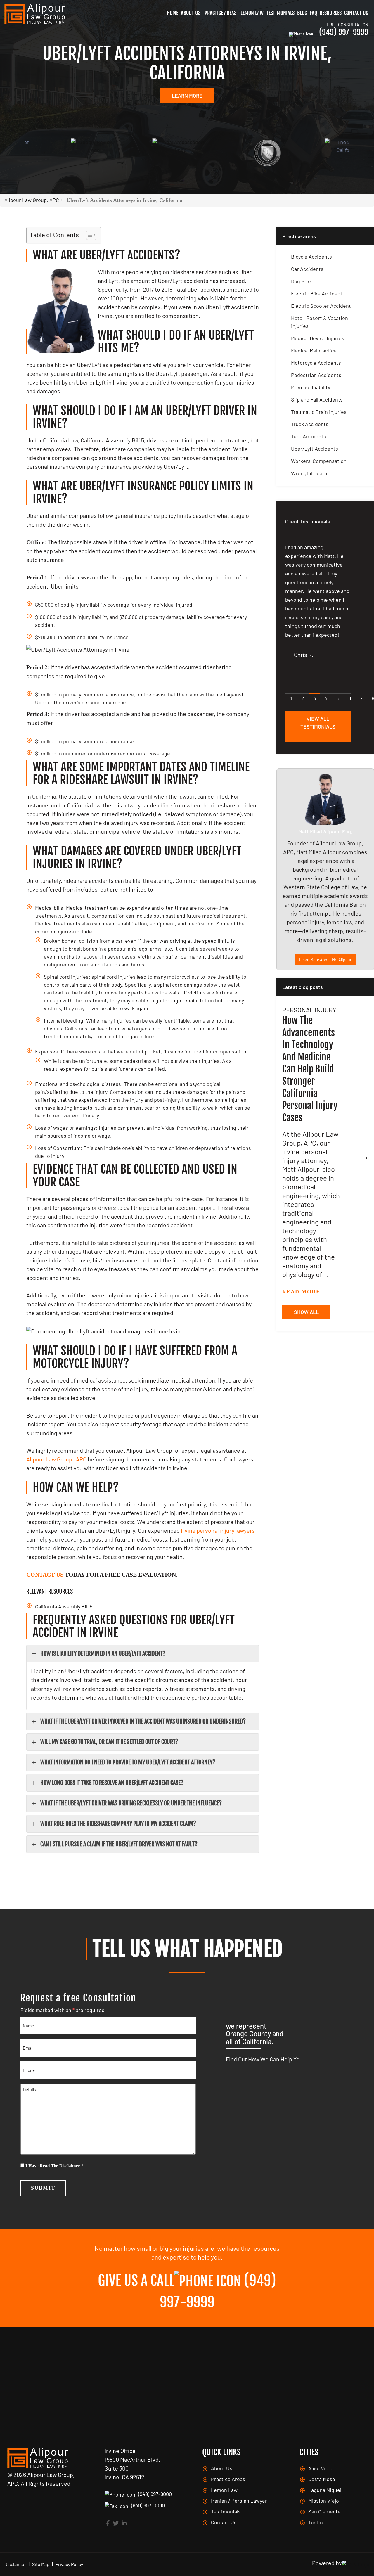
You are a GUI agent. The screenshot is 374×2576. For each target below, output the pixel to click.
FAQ (313, 13)
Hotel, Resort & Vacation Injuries (320, 322)
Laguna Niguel (325, 2490)
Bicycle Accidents (311, 257)
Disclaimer (15, 2564)
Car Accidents (307, 269)
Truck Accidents (310, 424)
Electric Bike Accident (317, 293)
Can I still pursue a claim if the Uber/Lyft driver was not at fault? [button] (119, 1844)
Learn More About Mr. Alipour (325, 960)
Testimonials (280, 13)
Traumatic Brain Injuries (319, 412)
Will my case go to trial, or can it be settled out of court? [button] (109, 1742)
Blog (302, 13)
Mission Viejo (324, 2501)
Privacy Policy (69, 2564)
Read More (301, 1292)
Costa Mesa (322, 2479)
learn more (187, 96)
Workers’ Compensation (319, 461)
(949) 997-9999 (344, 29)
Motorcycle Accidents (316, 363)
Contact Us (356, 13)
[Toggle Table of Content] (88, 235)
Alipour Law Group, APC (32, 200)
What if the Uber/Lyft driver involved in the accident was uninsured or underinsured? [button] (143, 1721)
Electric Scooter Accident (321, 306)
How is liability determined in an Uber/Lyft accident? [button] (103, 1654)
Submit (43, 2188)
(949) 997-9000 (155, 2494)
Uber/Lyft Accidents (315, 449)
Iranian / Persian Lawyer (239, 2501)
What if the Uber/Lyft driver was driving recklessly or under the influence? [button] (131, 1803)
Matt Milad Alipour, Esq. (325, 831)
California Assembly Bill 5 (64, 1606)
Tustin (316, 2522)
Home (173, 13)
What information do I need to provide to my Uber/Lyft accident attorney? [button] (128, 1762)
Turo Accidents (309, 436)
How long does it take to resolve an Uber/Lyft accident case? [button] (112, 1783)
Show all (306, 1312)
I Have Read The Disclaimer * (54, 2166)
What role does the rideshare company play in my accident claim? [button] (118, 1824)
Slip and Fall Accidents (317, 399)
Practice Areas (220, 13)
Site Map (41, 2564)
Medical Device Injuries (318, 338)
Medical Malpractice (314, 350)
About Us (191, 13)
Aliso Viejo (320, 2468)
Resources (331, 13)
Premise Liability (311, 387)
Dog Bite (301, 281)
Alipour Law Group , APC (56, 1459)
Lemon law (252, 13)
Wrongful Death (309, 473)
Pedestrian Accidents (316, 375)
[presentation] (366, 1157)
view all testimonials (318, 723)
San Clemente (324, 2511)
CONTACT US (45, 1575)
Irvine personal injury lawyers (218, 1530)
